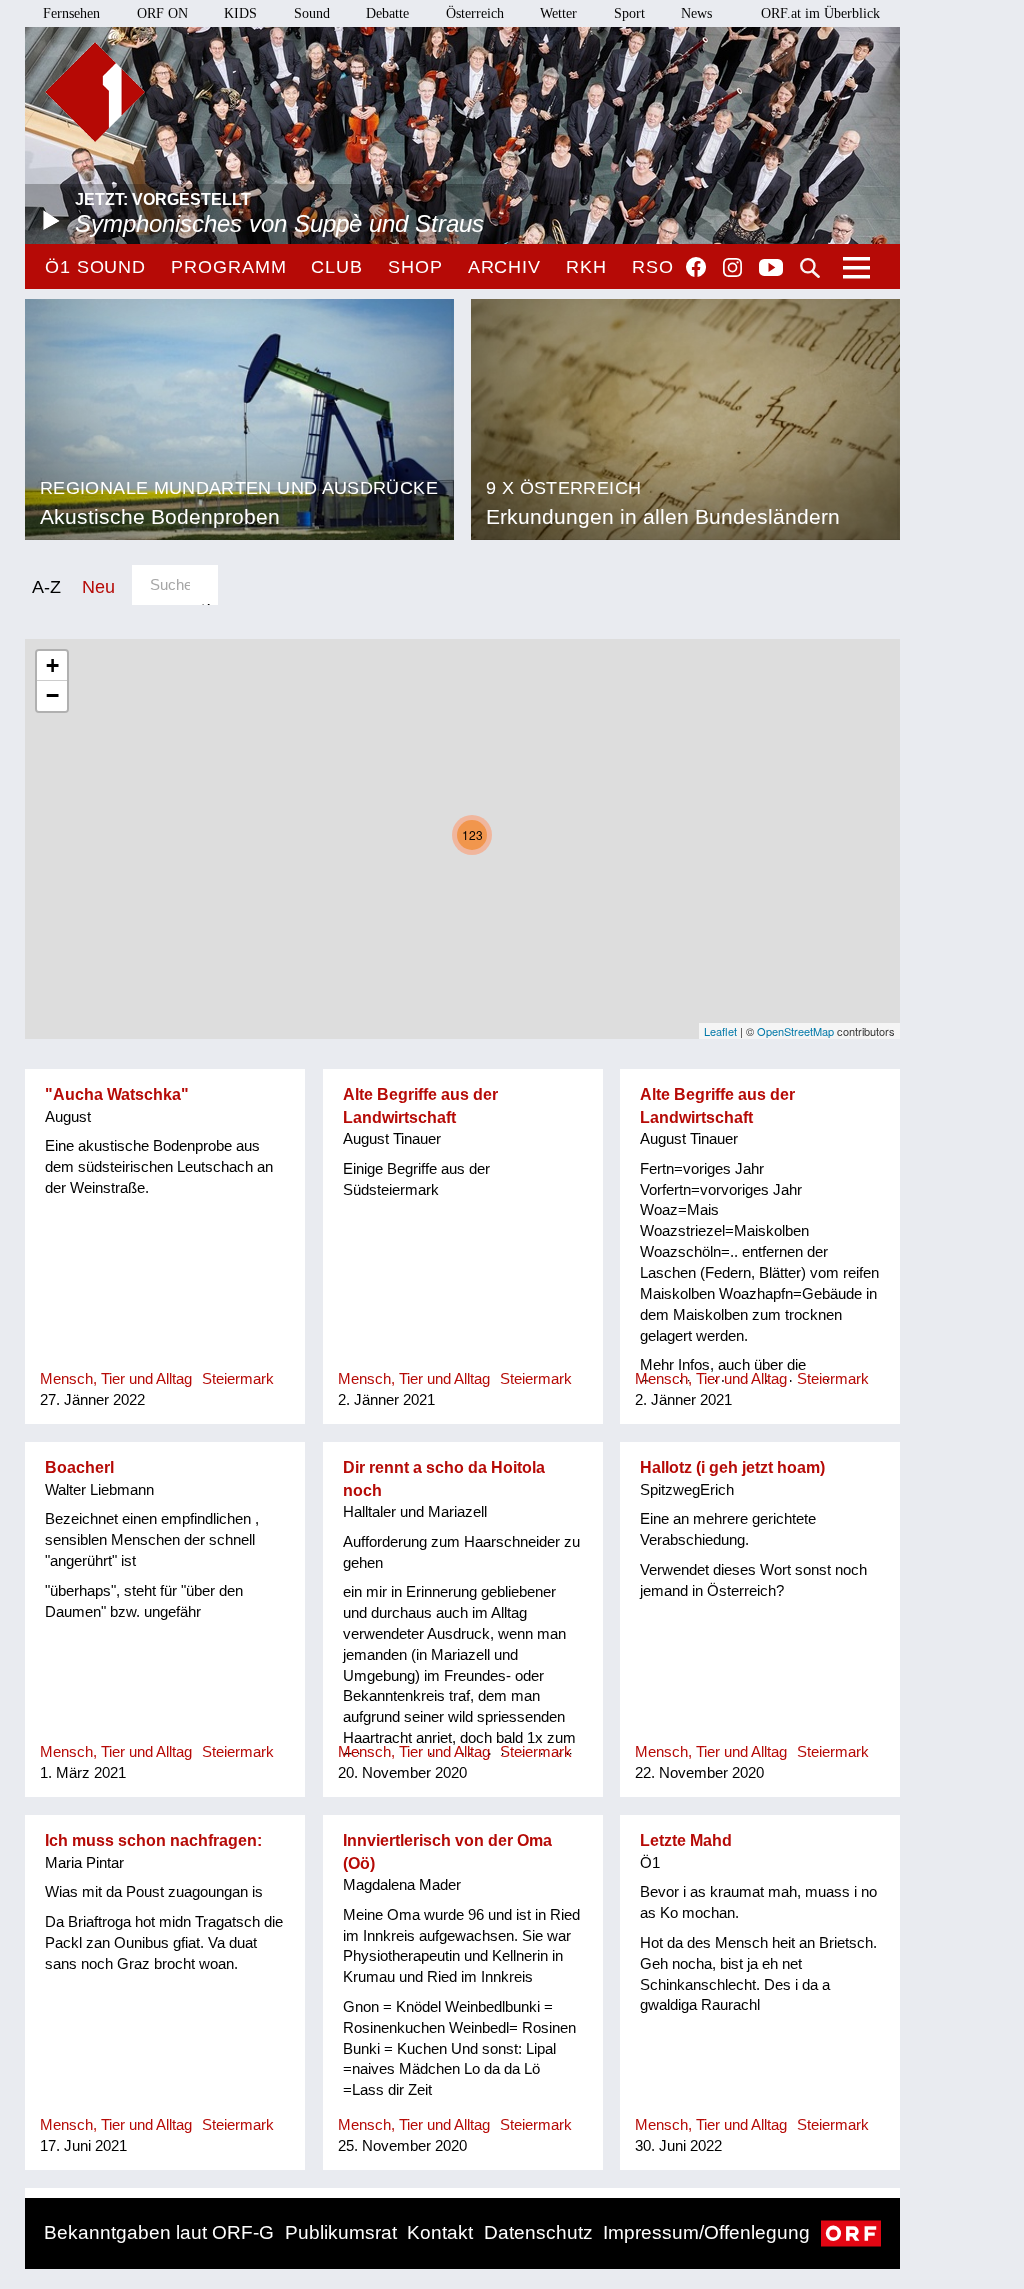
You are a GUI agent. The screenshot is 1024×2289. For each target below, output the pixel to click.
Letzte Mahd (686, 1840)
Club (337, 267)
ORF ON (162, 13)
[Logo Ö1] (95, 92)
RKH (586, 267)
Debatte (387, 13)
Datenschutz (538, 2232)
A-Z (46, 586)
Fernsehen (71, 13)
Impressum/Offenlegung (706, 2232)
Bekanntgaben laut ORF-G (159, 2232)
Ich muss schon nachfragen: (153, 1840)
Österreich (475, 13)
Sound (312, 13)
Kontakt (440, 2232)
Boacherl (79, 1467)
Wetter (558, 13)
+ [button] (52, 665)
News (696, 13)
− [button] (52, 695)
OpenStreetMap (795, 1031)
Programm (228, 267)
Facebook (696, 267)
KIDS (240, 13)
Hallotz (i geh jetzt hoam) (732, 1467)
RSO (653, 267)
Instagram (732, 268)
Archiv (504, 267)
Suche (810, 268)
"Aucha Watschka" (117, 1094)
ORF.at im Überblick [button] (820, 13)
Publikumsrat (341, 2232)
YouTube (771, 269)
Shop (415, 267)
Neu (98, 586)
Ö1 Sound (95, 267)
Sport (629, 13)
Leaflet (720, 1031)
